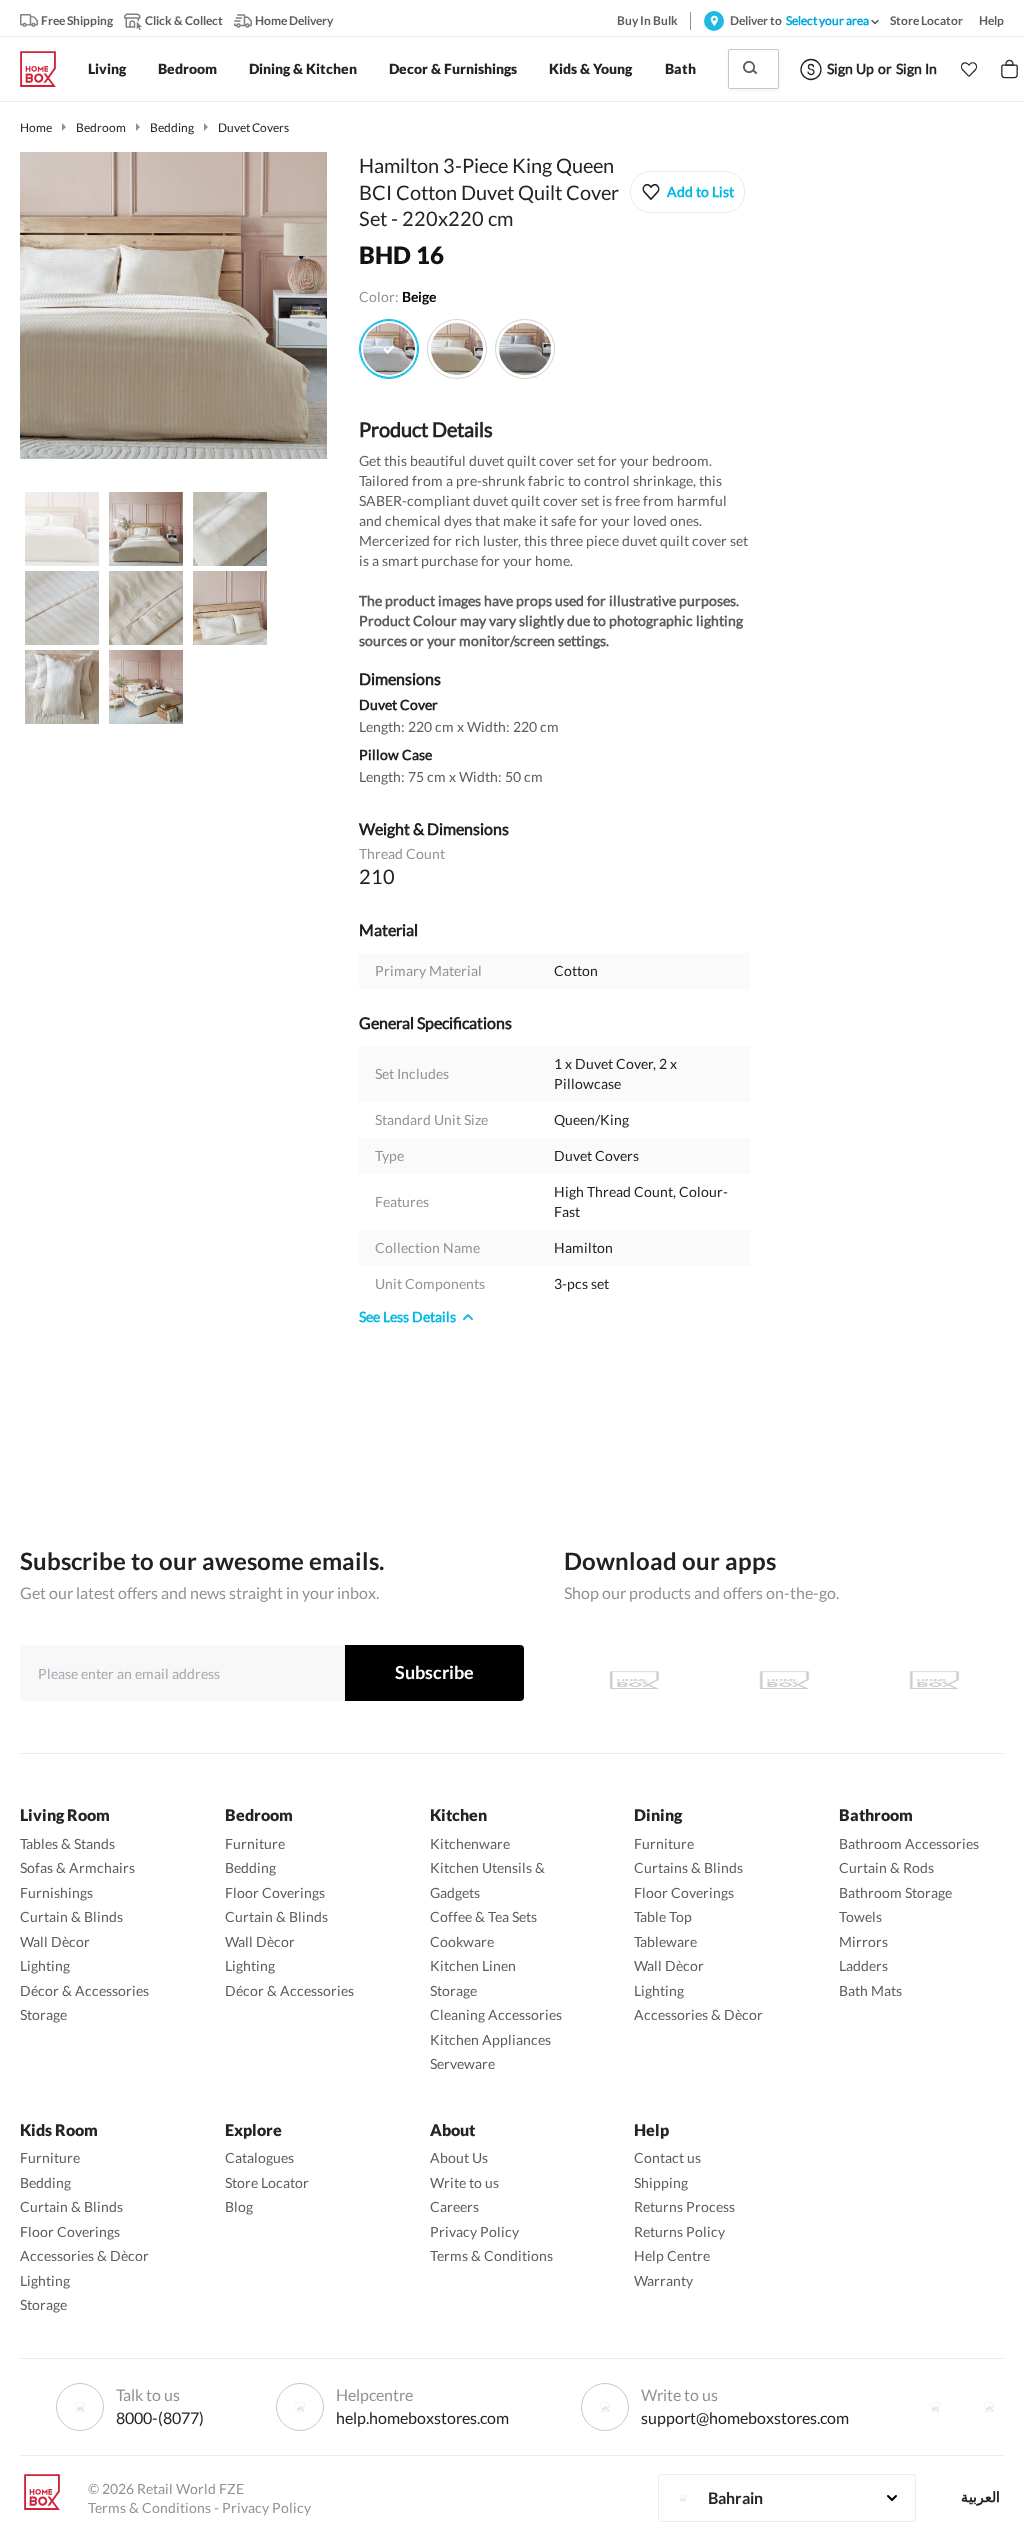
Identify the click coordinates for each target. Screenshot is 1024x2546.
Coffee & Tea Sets (483, 1916)
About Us (459, 2157)
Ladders (863, 1965)
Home (36, 127)
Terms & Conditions (491, 2255)
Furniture (255, 1843)
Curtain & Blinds (71, 1916)
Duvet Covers (253, 127)
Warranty (663, 2280)
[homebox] (46, 69)
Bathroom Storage (895, 1892)
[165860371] (457, 349)
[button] (969, 69)
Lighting (45, 1965)
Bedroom (101, 127)
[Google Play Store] (784, 1680)
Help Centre (672, 2255)
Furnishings (56, 1892)
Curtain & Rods (886, 1867)
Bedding (172, 127)
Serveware (462, 2063)
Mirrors (863, 1941)
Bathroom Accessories (909, 1843)
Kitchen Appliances (490, 2039)
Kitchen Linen (473, 1965)
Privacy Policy (474, 2231)
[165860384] (525, 349)
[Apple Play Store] (634, 1680)
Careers (454, 2206)
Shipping (661, 2182)
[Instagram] (989, 2407)
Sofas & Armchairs (77, 1867)
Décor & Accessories (84, 1990)
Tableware (665, 1941)
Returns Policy (679, 2231)
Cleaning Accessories (496, 2014)
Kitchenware (470, 1843)
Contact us (667, 2157)
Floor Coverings (275, 1892)
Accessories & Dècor (698, 2014)
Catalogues (259, 2157)
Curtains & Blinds (688, 1867)
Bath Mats (870, 1990)
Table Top (663, 1916)
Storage (43, 2014)
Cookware (462, 1941)
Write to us (464, 2182)
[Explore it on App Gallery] (934, 1680)
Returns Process (684, 2206)
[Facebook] (935, 2407)
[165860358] (389, 349)
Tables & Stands (67, 1843)
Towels (860, 1916)
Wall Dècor (55, 1941)
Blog (239, 2206)
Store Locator (267, 2182)
